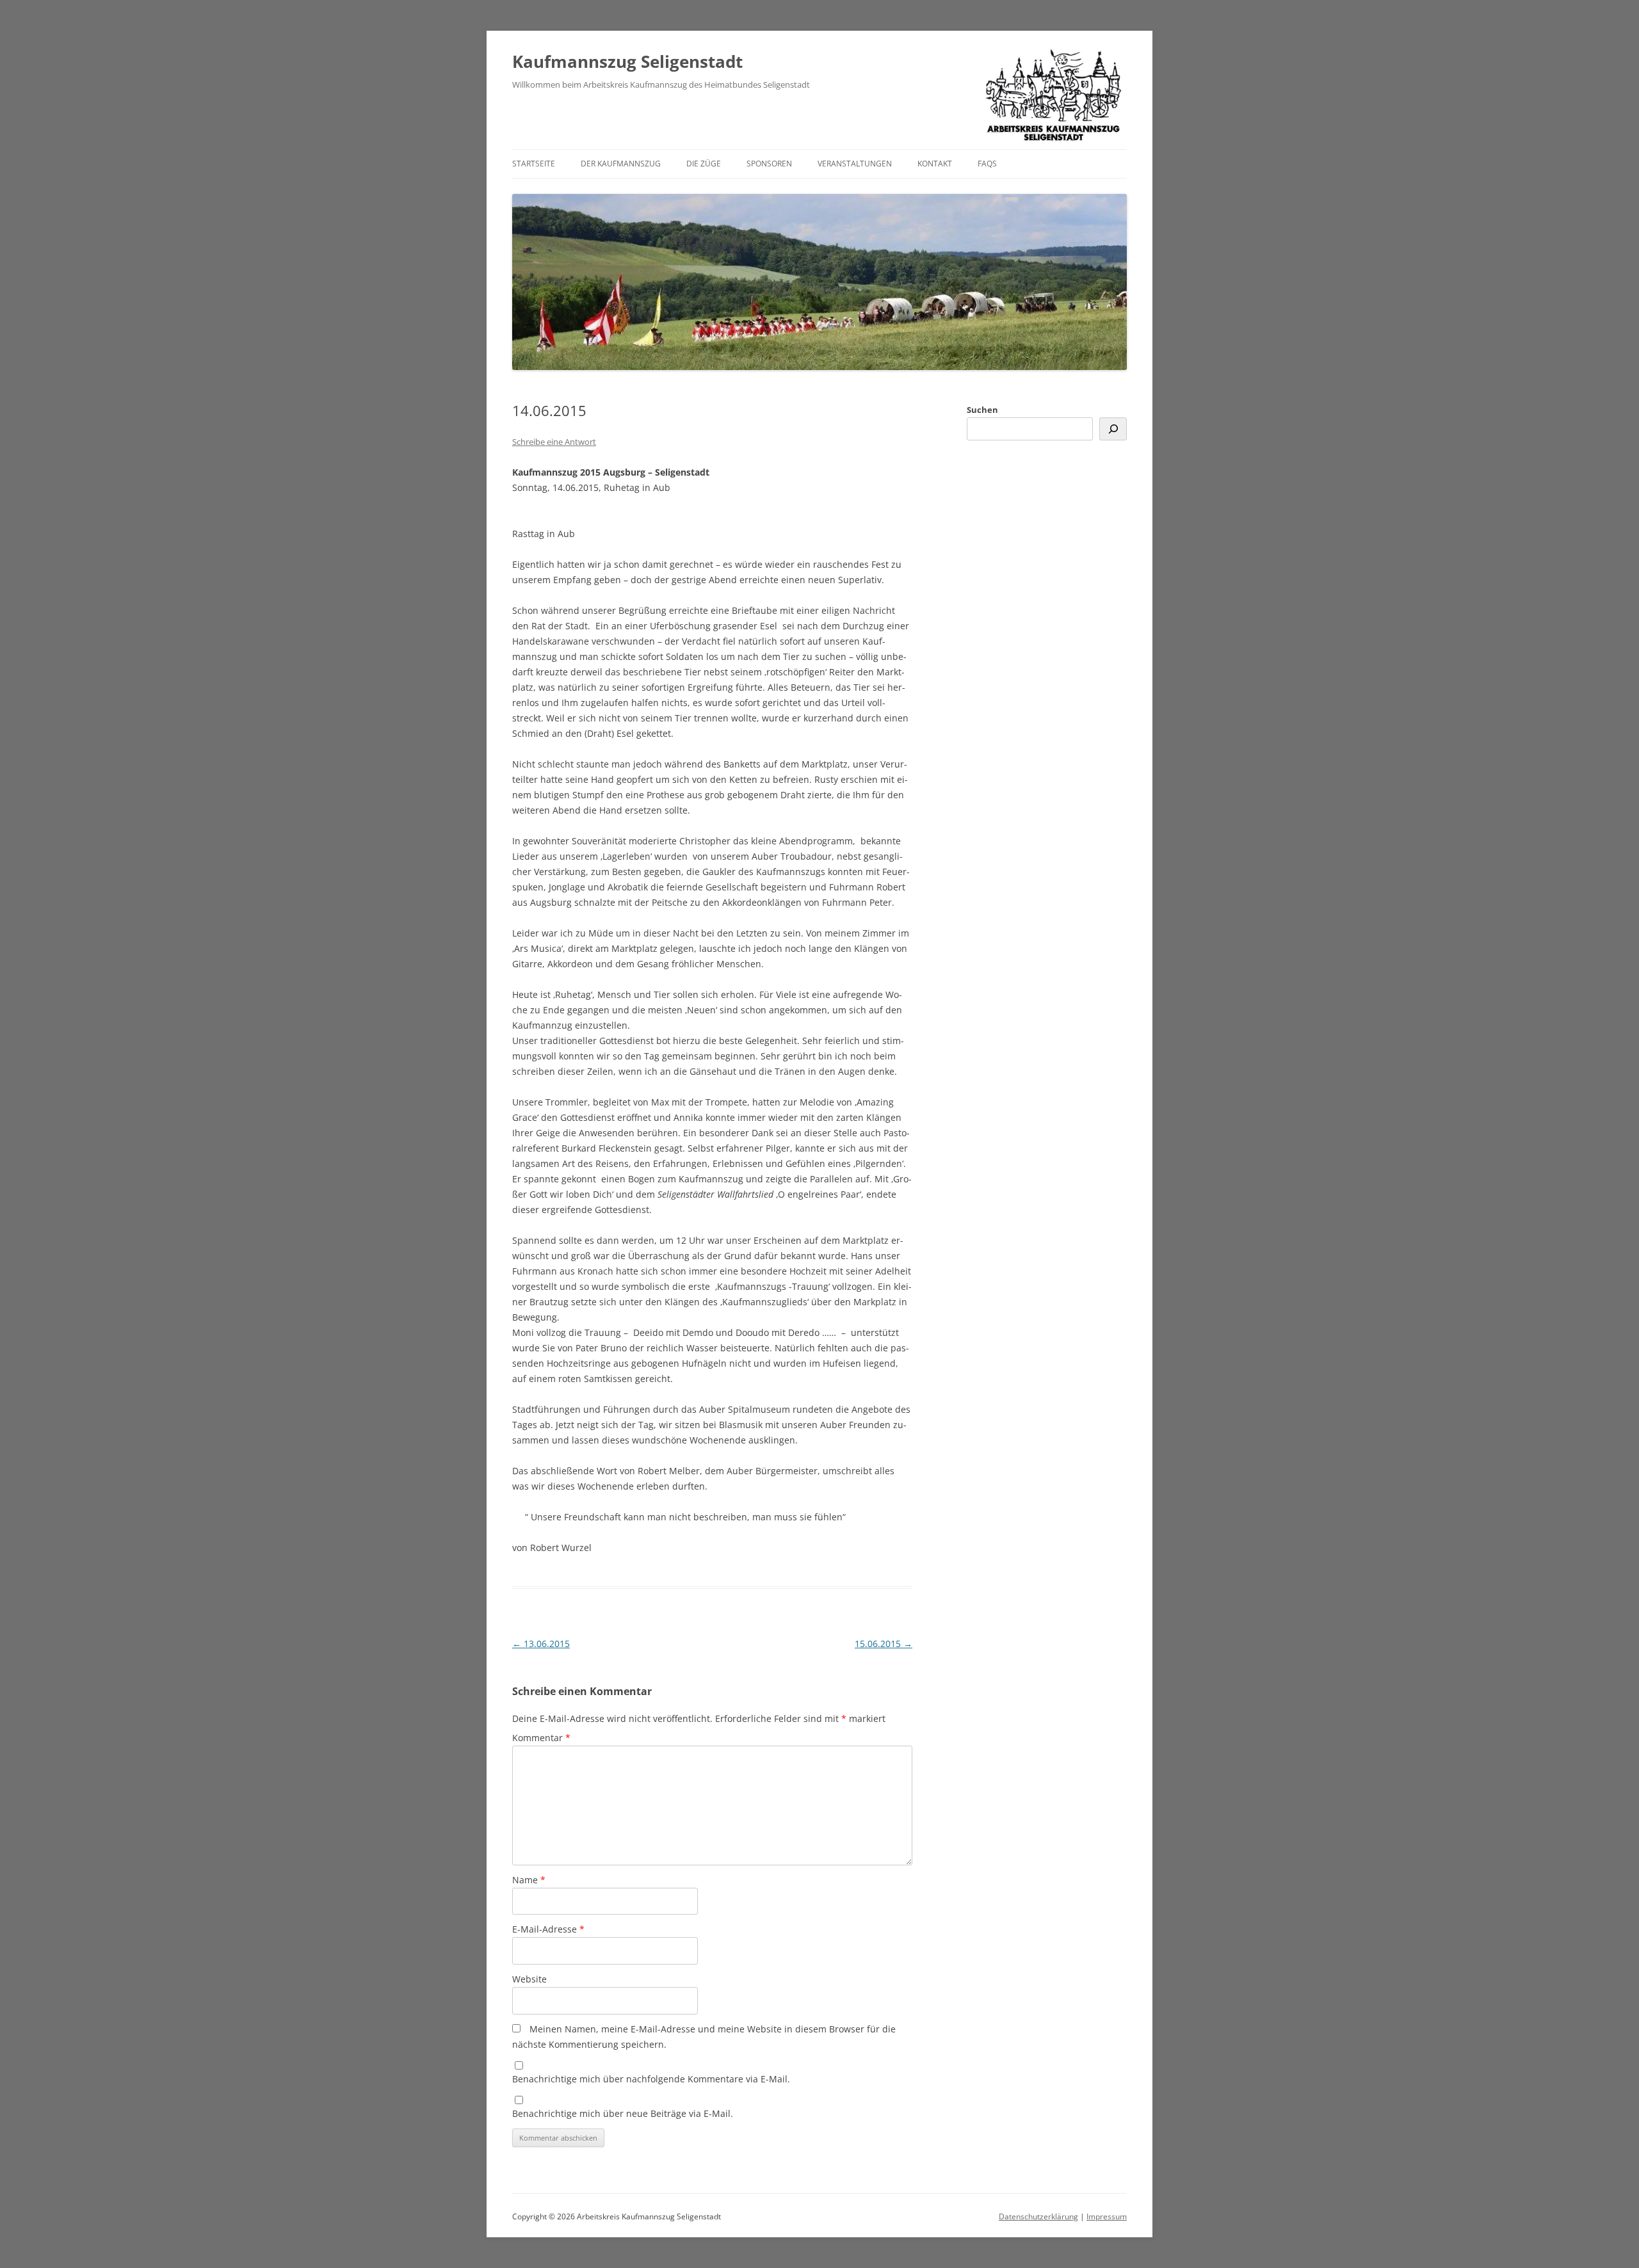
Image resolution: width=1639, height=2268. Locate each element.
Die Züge (704, 164)
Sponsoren (769, 164)
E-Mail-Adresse (548, 1929)
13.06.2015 (541, 1644)
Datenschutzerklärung (1038, 2216)
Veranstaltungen (855, 164)
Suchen (982, 410)
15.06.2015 (884, 1644)
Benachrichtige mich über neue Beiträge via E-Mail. (623, 2113)
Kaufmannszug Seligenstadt (627, 61)
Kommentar (541, 1738)
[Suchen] (1113, 429)
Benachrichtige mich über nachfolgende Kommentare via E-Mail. (651, 2079)
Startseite (534, 164)
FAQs (987, 164)
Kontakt (935, 164)
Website (529, 1979)
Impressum (1107, 2216)
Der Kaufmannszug (621, 164)
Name (529, 1880)
